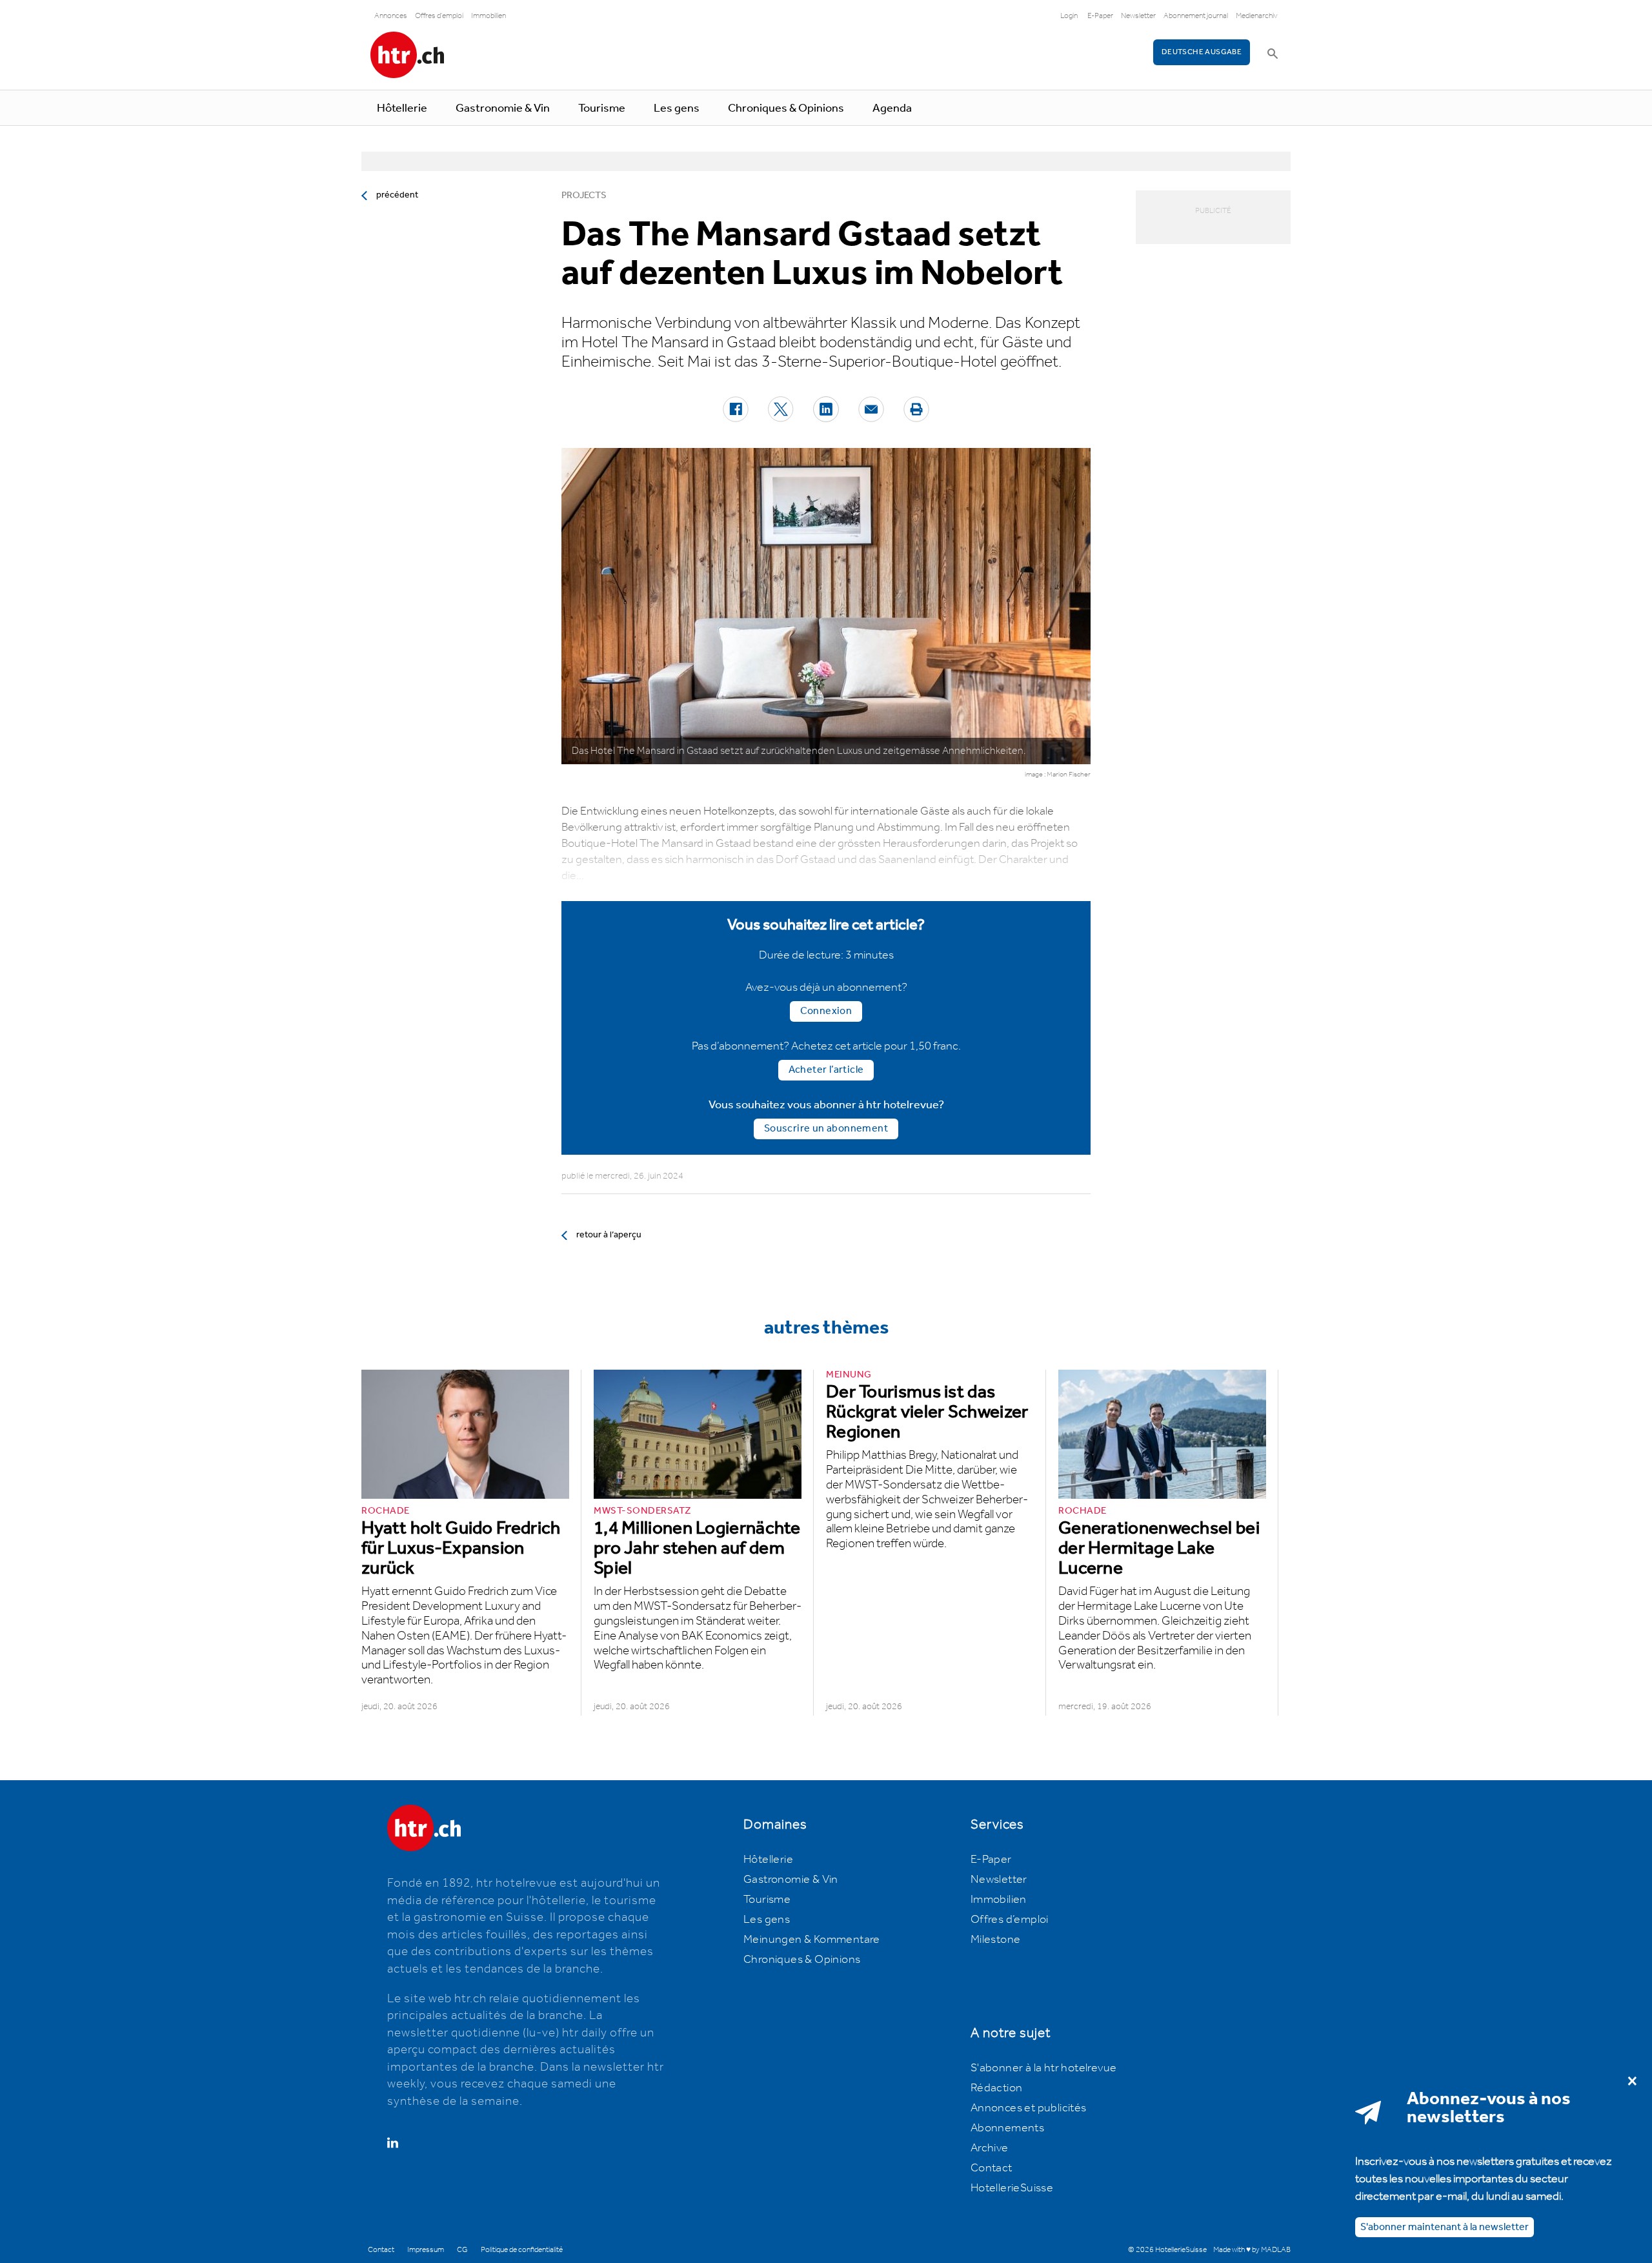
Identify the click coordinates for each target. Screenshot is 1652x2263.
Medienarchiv (1257, 16)
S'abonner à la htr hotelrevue (1044, 2068)
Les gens (677, 108)
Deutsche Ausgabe (1202, 52)
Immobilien (489, 16)
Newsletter (1138, 16)
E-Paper (1100, 16)
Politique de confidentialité (522, 2250)
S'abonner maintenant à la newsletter (1445, 2227)
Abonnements (1007, 2128)
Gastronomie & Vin (503, 108)
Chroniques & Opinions (786, 108)
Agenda (892, 108)
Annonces (391, 16)
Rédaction (997, 2088)
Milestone (996, 1940)
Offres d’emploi (1010, 1920)
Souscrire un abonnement (826, 1129)
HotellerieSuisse (1012, 2188)
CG (462, 2250)
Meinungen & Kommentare (812, 1940)
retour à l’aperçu (609, 1235)
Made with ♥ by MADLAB (1252, 2250)
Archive (990, 2148)
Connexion (826, 1011)
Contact (992, 2168)
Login (1069, 16)
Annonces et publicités (1029, 2108)
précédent (397, 195)
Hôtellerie (402, 108)
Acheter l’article (826, 1070)
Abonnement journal (1196, 16)
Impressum (426, 2250)
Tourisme (602, 108)
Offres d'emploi (439, 16)
